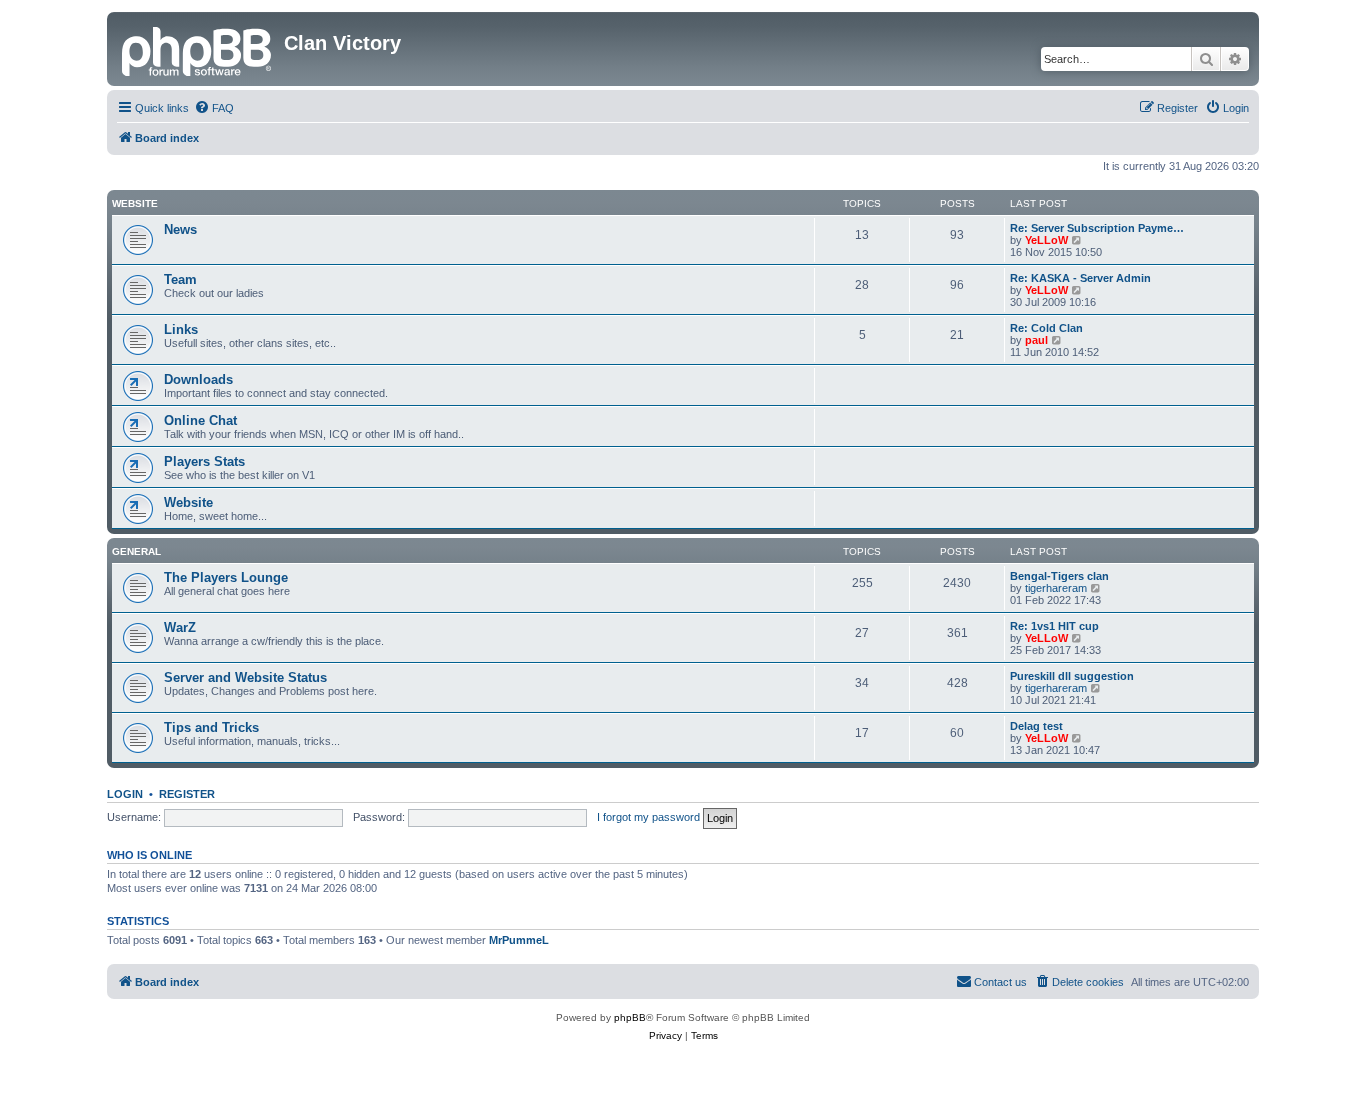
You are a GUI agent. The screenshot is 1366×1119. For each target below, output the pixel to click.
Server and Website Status (245, 677)
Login (125, 794)
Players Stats (204, 461)
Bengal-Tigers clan (1059, 576)
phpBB (630, 1017)
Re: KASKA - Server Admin (1080, 278)
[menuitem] (214, 108)
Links (181, 329)
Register (187, 794)
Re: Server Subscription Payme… (1097, 228)
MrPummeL (519, 940)
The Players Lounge (226, 577)
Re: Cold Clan (1046, 328)
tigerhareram (1056, 588)
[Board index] (198, 49)
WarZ (180, 627)
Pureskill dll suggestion (1072, 676)
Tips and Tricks (211, 727)
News (180, 229)
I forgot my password (648, 817)
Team (180, 279)
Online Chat (200, 420)
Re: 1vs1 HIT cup (1054, 626)
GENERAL (136, 551)
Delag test (1036, 726)
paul (1036, 340)
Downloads (198, 379)
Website (135, 203)
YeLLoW (1046, 240)
